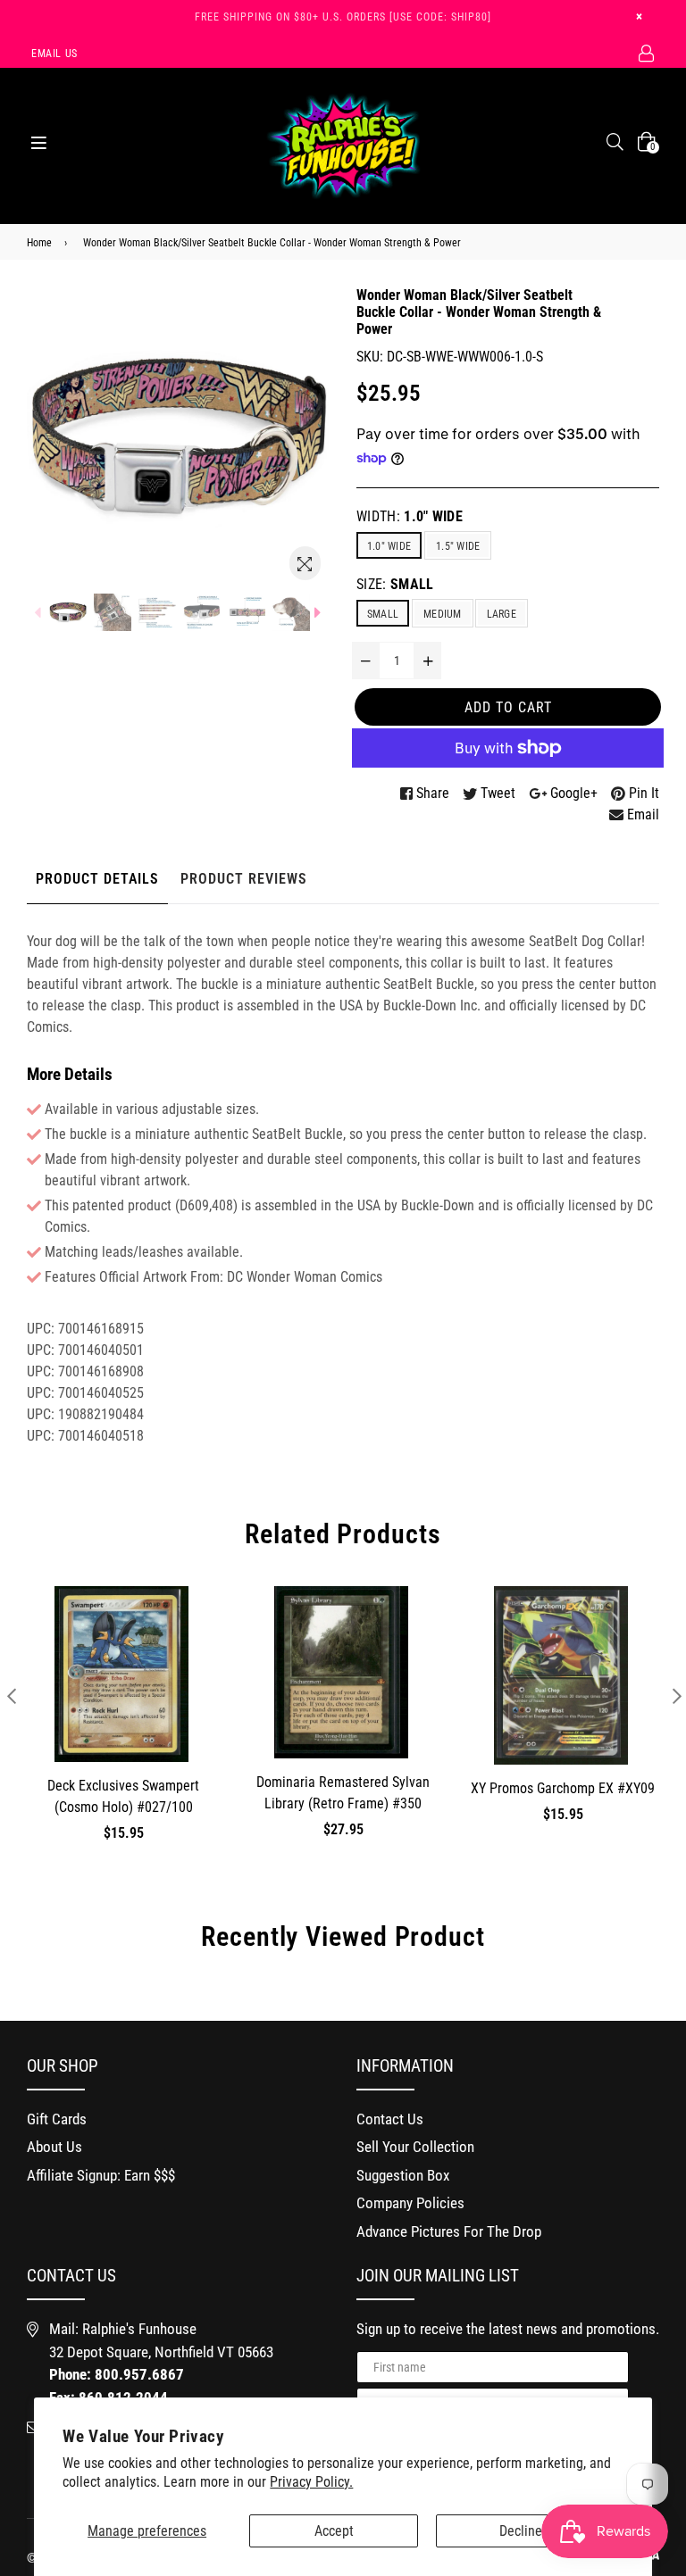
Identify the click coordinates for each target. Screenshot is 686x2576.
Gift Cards (57, 2119)
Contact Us (390, 2119)
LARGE (502, 614)
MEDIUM (442, 614)
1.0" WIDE (389, 546)
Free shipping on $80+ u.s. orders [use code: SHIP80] (343, 17)
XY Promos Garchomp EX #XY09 (563, 1788)
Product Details (97, 879)
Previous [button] (11, 1695)
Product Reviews (244, 879)
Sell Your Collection (415, 2147)
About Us (54, 2147)
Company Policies (410, 2203)
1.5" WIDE (458, 546)
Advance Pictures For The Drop (449, 2231)
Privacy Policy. (311, 2482)
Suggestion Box (403, 2175)
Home (39, 243)
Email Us (54, 54)
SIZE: (395, 584)
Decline (521, 2531)
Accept (334, 2531)
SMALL (383, 614)
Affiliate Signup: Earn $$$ (101, 2175)
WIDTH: (410, 516)
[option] (68, 612)
